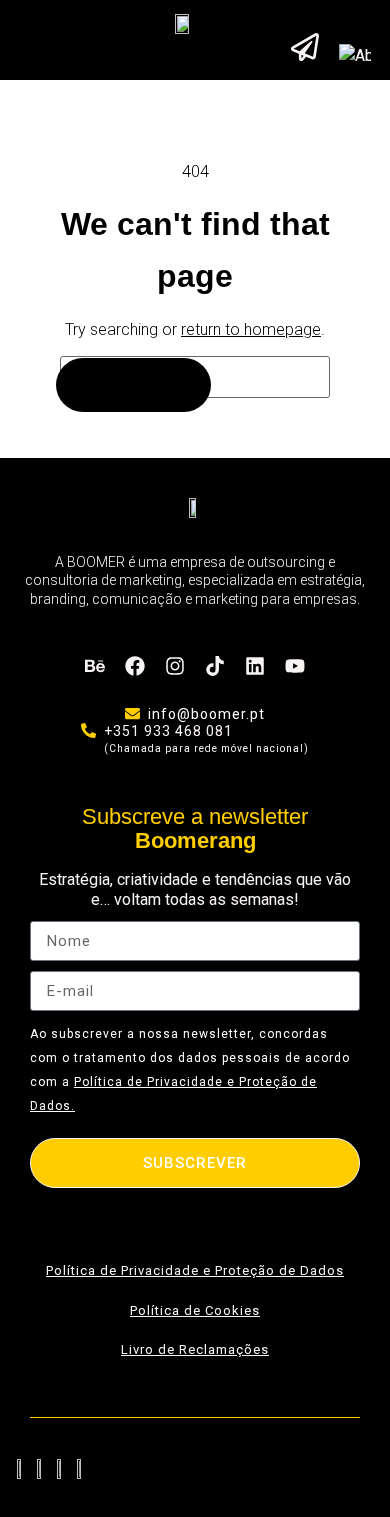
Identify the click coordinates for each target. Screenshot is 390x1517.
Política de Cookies (195, 1310)
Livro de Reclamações (195, 1349)
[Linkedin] (255, 666)
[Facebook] (135, 666)
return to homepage (251, 329)
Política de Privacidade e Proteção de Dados (195, 1270)
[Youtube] (295, 666)
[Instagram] (175, 666)
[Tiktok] (215, 666)
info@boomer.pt (206, 714)
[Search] (133, 385)
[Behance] (95, 666)
